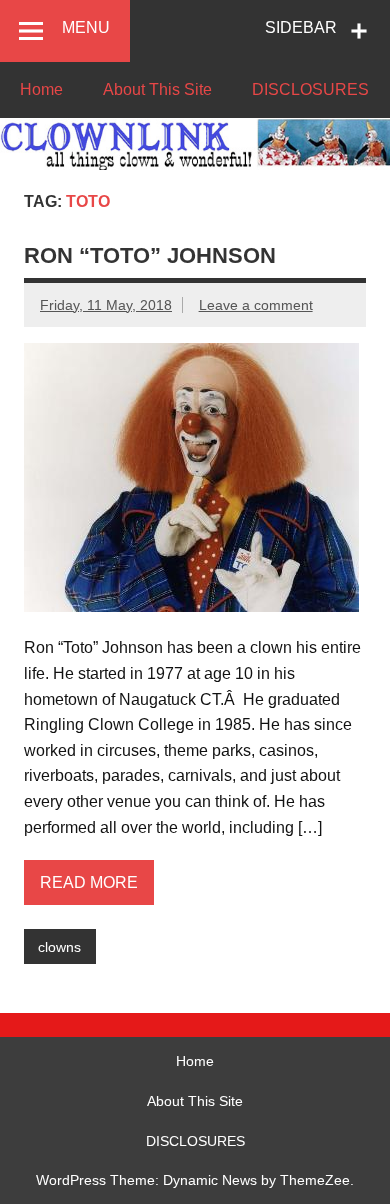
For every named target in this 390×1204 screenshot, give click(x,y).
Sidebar (301, 27)
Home (41, 89)
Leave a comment (256, 305)
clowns (59, 947)
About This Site (157, 89)
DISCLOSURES (310, 89)
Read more (89, 882)
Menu (86, 27)
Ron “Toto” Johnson (150, 255)
